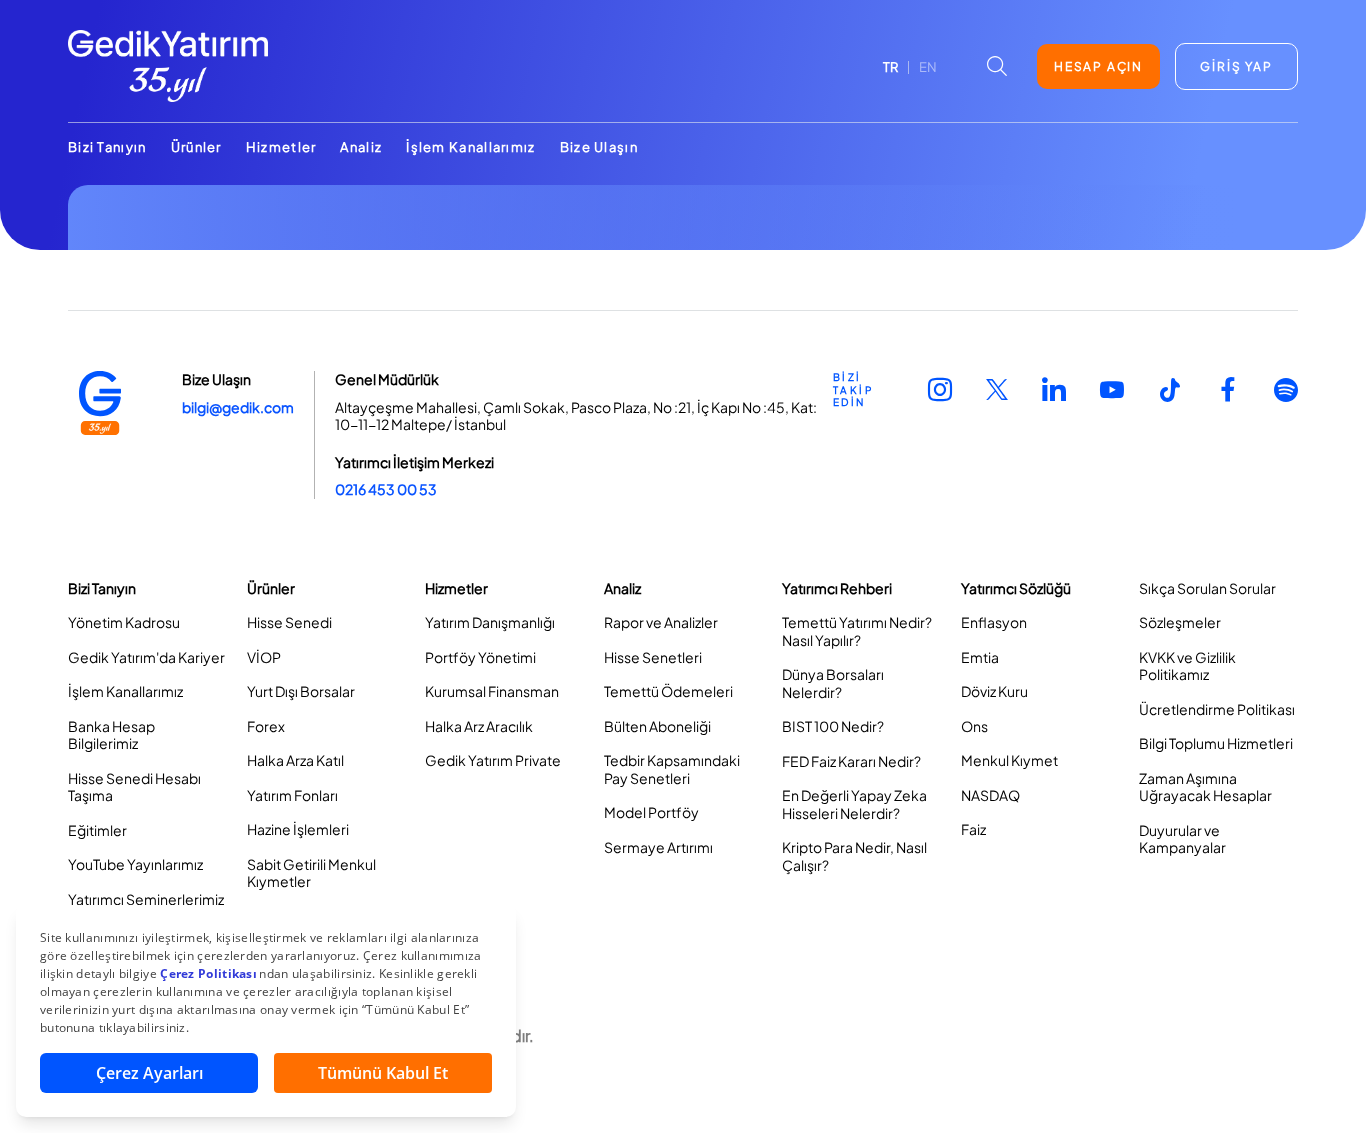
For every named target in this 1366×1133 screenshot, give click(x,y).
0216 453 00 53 (386, 489)
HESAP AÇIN (1098, 66)
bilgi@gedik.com (238, 407)
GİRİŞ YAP (1236, 66)
